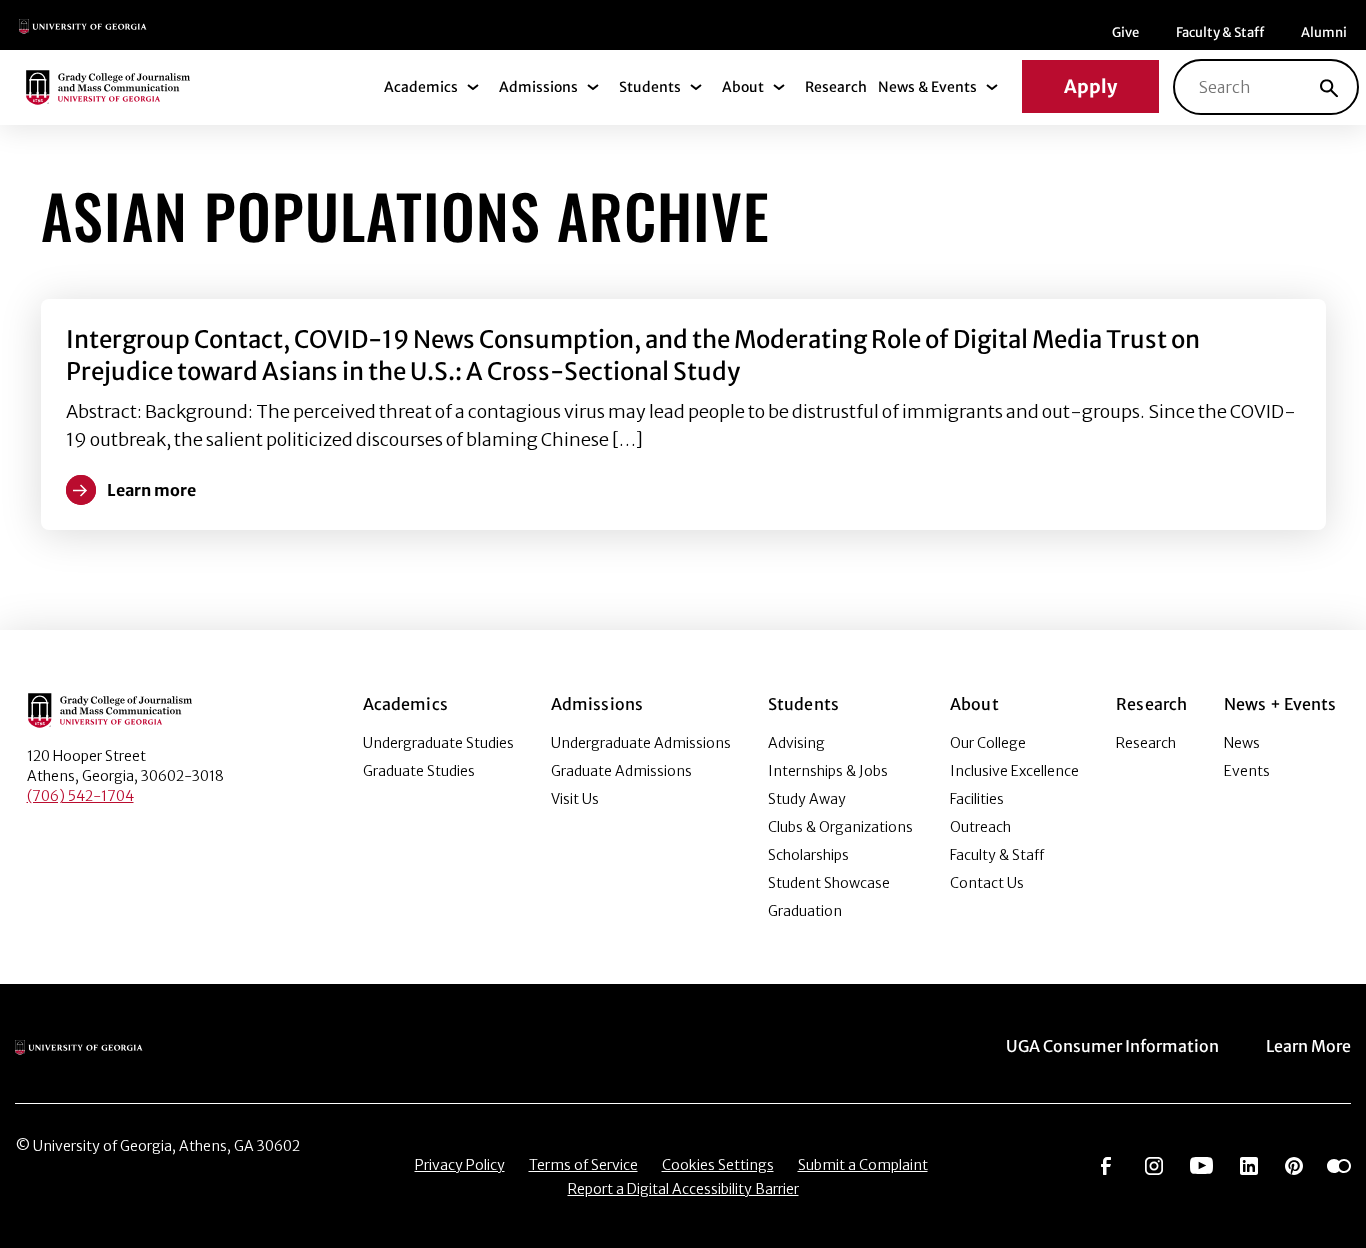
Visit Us (575, 799)
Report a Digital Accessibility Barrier (683, 1189)
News (1242, 743)
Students (650, 87)
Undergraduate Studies (438, 743)
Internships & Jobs (828, 771)
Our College (988, 743)
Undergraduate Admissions (641, 743)
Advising (796, 743)
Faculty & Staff (1220, 32)
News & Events (927, 87)
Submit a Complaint (863, 1165)
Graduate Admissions (621, 771)
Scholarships (808, 855)
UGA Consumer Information (1112, 1046)
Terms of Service (583, 1165)
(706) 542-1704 (80, 796)
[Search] (1329, 87)
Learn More (1308, 1046)
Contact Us (987, 883)
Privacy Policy (460, 1165)
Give (1125, 32)
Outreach (980, 827)
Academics (421, 87)
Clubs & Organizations (840, 827)
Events (1247, 771)
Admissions (538, 87)
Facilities (977, 799)
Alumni (1324, 32)
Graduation (805, 911)
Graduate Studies (419, 771)
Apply (1090, 86)
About (743, 87)
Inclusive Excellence (1014, 771)
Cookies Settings (718, 1165)
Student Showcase (829, 883)
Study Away (807, 799)
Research (836, 87)
